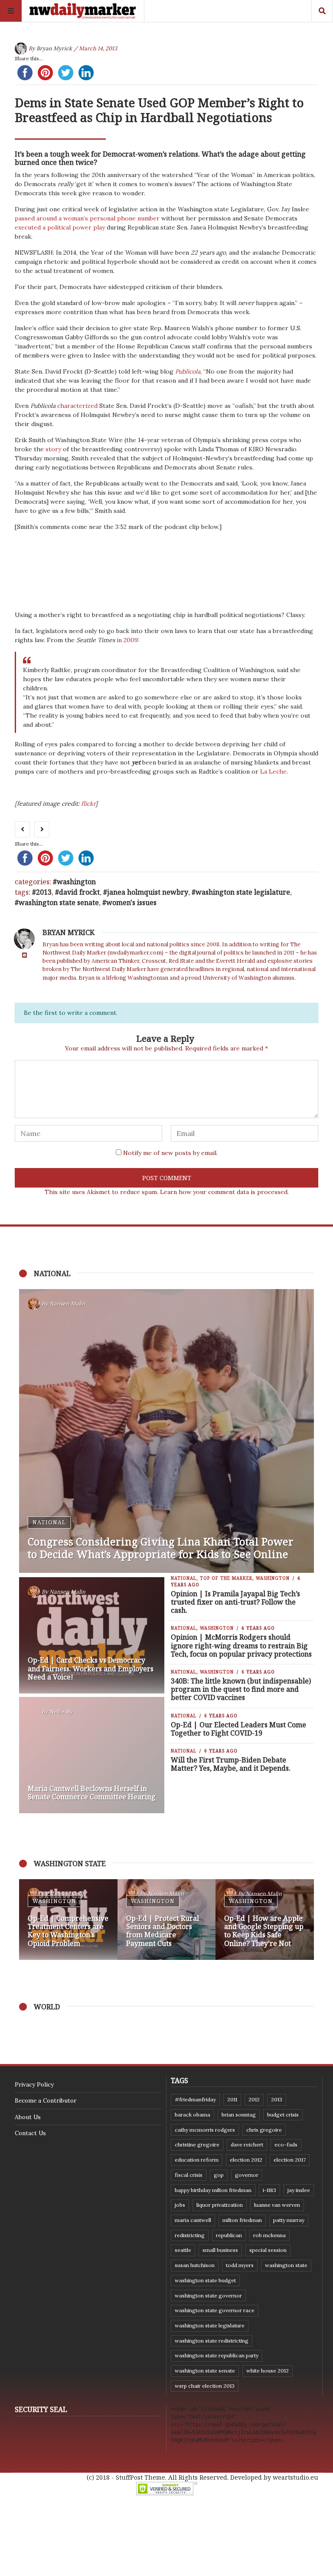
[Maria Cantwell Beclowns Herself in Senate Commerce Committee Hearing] (92, 1755)
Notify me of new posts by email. (170, 1153)
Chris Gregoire (264, 2130)
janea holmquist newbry (148, 892)
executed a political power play (60, 227)
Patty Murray (289, 2220)
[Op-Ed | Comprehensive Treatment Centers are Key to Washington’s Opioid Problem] (68, 1920)
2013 (44, 892)
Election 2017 (290, 2160)
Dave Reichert (247, 2144)
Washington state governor (208, 2295)
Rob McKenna (269, 2235)
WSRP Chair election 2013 (205, 2386)
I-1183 (269, 2190)
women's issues (131, 902)
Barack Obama (193, 2115)
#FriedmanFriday (195, 2099)
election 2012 (246, 2160)
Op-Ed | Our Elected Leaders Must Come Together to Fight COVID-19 (238, 1729)
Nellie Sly (61, 1711)
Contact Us (30, 2133)
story (53, 449)
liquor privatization (220, 2205)
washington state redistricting (212, 2341)
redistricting (190, 2235)
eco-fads (286, 2144)
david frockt (79, 892)
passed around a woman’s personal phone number (87, 218)
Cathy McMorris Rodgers (205, 2130)
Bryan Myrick (54, 48)
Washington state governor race (215, 2310)
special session (268, 2250)
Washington (76, 882)
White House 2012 (268, 2371)
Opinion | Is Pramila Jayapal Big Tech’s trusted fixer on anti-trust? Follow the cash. (235, 1602)
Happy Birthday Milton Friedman (213, 2190)
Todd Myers (240, 2265)
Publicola (188, 371)
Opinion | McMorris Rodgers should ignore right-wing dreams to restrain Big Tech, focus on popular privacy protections (241, 1645)
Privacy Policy (34, 2084)
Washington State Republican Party (217, 2355)
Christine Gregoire (197, 2144)
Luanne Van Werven (277, 2205)
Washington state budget (205, 2280)
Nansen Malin (67, 1304)
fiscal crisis (189, 2175)
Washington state (286, 2265)
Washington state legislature (243, 892)
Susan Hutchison (195, 2265)
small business (220, 2250)
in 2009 (127, 640)
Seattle (183, 2250)
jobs (180, 2205)
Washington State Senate (59, 902)
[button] (30, 1920)
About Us (28, 2117)
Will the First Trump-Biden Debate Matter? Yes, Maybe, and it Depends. (231, 1764)
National (49, 1522)
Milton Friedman (242, 2220)
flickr (88, 804)
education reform (197, 2160)
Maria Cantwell (193, 2220)
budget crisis (283, 2115)
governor (247, 2175)
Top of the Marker (226, 1578)
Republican (229, 2235)
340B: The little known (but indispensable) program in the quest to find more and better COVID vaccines (241, 1689)
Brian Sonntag (239, 2115)
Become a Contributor (46, 2100)
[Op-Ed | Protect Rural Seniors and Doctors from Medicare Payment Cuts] (167, 1920)
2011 (232, 2099)
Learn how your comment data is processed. (224, 1192)
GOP (219, 2175)
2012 (254, 2099)
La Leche (273, 771)
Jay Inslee (299, 2190)
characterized (77, 406)
